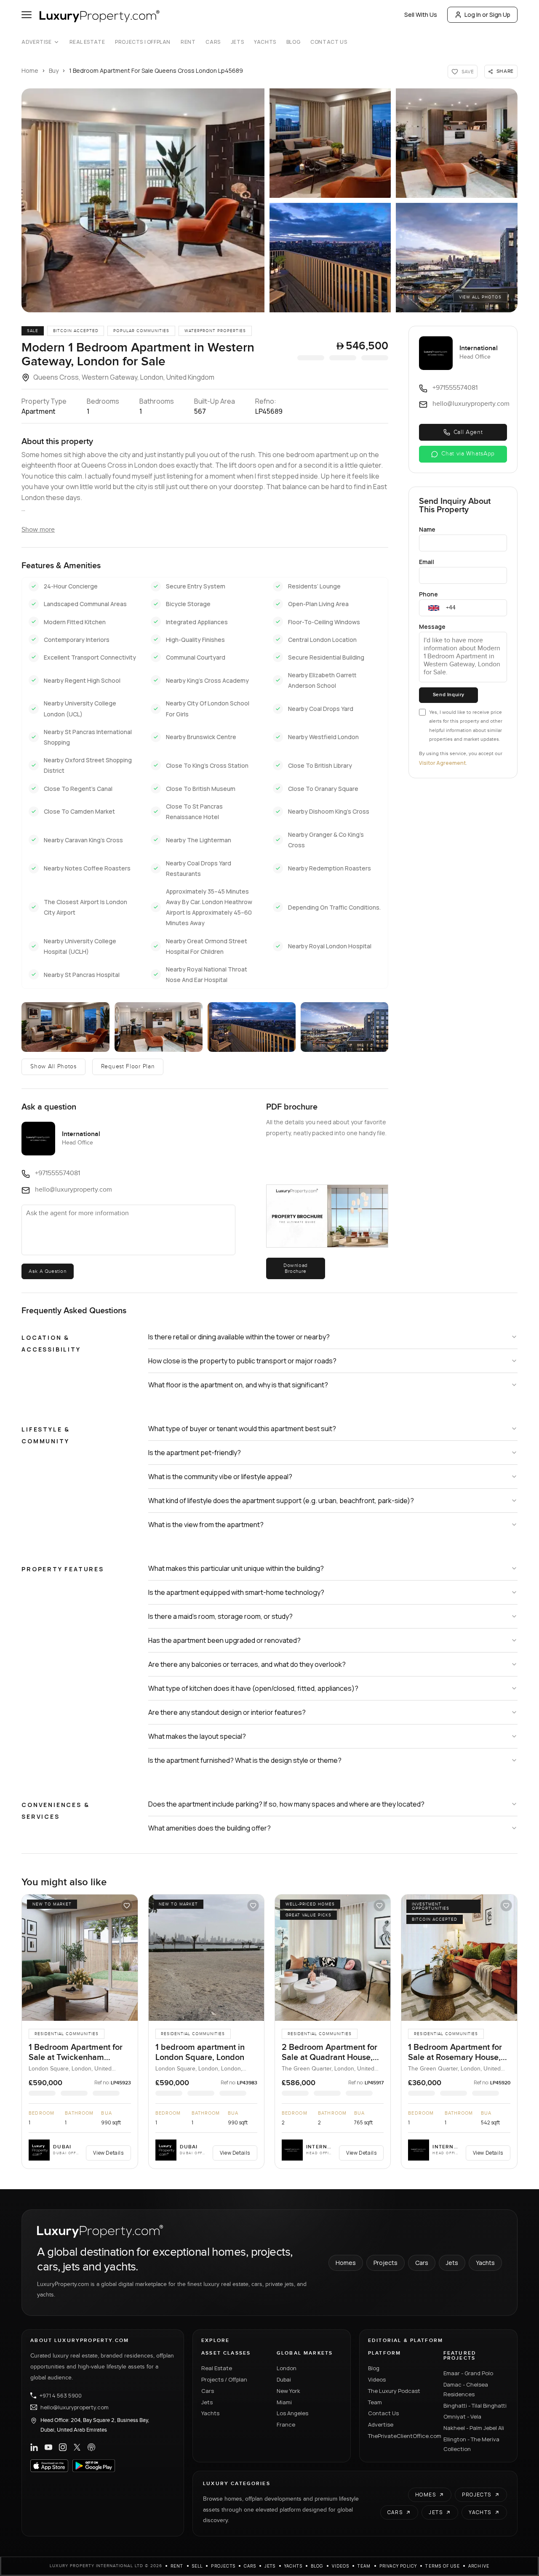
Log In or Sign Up (487, 15)
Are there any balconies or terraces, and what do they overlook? (247, 1664)
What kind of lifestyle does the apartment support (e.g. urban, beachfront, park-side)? (281, 1501)
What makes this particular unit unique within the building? (236, 1568)
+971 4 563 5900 (61, 2395)
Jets (237, 42)
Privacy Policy (398, 2566)
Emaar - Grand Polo (468, 2373)
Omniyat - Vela (462, 2416)
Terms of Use (442, 2566)
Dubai (284, 2379)
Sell (197, 2566)
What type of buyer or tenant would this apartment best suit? (242, 1429)
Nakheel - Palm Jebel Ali (474, 2428)
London (287, 2368)
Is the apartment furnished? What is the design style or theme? (245, 1760)
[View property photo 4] (330, 258)
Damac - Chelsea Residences (466, 2389)
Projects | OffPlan (143, 42)
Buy (54, 71)
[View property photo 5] (456, 258)
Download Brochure (296, 1268)
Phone (428, 594)
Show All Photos (53, 1067)
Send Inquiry (449, 695)
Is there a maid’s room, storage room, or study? (220, 1616)
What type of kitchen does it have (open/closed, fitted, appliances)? (253, 1688)
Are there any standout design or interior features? (227, 1712)
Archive (479, 2566)
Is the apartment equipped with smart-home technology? (236, 1592)
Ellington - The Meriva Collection (471, 2444)
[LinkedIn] (34, 2447)
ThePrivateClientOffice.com (401, 2436)
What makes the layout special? (197, 1736)
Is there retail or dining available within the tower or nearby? (239, 1337)
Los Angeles (292, 2413)
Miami (284, 2402)
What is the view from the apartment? (206, 1525)
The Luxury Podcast (394, 2391)
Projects (386, 2263)
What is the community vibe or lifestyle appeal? (220, 1477)
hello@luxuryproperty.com (75, 2407)
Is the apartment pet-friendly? (195, 1453)
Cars (213, 42)
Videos (377, 2379)
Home (30, 71)
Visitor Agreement (442, 763)
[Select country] (434, 608)
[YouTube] (48, 2447)
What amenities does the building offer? (209, 1828)
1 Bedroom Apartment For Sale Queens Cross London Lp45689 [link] (156, 71)
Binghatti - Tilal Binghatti (475, 2406)
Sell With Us (421, 15)
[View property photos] (143, 200)
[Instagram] (63, 2447)
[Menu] (27, 15)
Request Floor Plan (128, 1067)
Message (432, 627)
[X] (77, 2447)
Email (427, 562)
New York (288, 2391)
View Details (108, 2153)
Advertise (36, 42)
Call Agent (468, 432)
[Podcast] (91, 2447)
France (286, 2424)
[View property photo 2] (330, 143)
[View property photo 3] (456, 143)
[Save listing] (127, 1905)
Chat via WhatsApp (468, 454)
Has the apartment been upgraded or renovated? (224, 1640)
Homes (346, 2263)
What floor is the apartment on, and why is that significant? (238, 1385)
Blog (293, 42)
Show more (38, 530)
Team (375, 2402)
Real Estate (87, 42)
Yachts (265, 42)
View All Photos (480, 297)
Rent (188, 42)
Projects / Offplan (224, 2379)
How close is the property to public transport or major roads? (242, 1361)
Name (427, 529)
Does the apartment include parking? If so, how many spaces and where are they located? (286, 1804)
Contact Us (329, 42)
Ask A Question (47, 1271)
